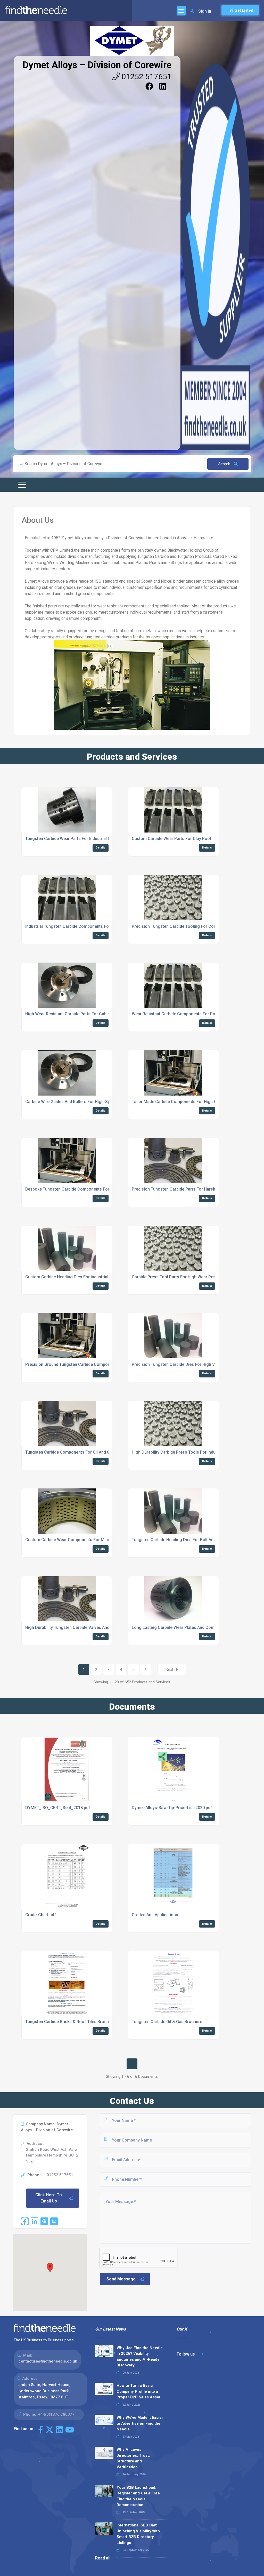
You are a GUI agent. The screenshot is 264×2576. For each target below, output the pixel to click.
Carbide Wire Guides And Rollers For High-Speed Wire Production (87, 1102)
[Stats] (54, 2221)
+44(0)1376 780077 (56, 2414)
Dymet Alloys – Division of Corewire (97, 65)
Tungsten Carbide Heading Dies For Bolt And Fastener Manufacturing (197, 1540)
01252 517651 (146, 77)
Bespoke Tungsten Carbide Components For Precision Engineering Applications (101, 1189)
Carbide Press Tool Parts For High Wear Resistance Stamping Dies (195, 1277)
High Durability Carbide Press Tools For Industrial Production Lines (195, 1452)
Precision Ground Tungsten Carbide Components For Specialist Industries (95, 1364)
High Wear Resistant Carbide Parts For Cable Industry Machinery (86, 1014)
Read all (103, 2558)
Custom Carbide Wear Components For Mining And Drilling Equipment (91, 1540)
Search (225, 464)
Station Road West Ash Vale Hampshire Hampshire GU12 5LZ (52, 2155)
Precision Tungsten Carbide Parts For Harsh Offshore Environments (196, 1189)
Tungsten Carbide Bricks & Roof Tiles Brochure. (71, 2022)
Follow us (186, 2354)
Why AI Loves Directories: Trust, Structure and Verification (133, 2458)
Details (101, 848)
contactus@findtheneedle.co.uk (48, 2361)
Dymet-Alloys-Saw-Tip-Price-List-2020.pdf (172, 1808)
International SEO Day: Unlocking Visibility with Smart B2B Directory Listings (138, 2534)
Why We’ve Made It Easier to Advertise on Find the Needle (140, 2423)
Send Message (121, 2279)
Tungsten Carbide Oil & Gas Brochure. (167, 2022)
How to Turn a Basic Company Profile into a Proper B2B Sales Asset (138, 2391)
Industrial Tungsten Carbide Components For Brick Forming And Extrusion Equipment (106, 926)
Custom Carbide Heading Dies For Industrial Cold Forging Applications (92, 1277)
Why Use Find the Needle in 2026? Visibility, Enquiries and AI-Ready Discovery (140, 2357)
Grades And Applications (155, 1915)
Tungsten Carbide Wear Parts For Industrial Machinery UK (80, 839)
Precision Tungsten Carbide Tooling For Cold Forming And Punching (196, 926)
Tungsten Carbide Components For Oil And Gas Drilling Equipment (88, 1452)
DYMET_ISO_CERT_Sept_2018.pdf (58, 1808)
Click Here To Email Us (49, 2198)
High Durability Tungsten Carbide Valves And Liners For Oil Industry (89, 1627)
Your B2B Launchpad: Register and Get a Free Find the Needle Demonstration (138, 2496)
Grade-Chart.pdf (41, 1915)
